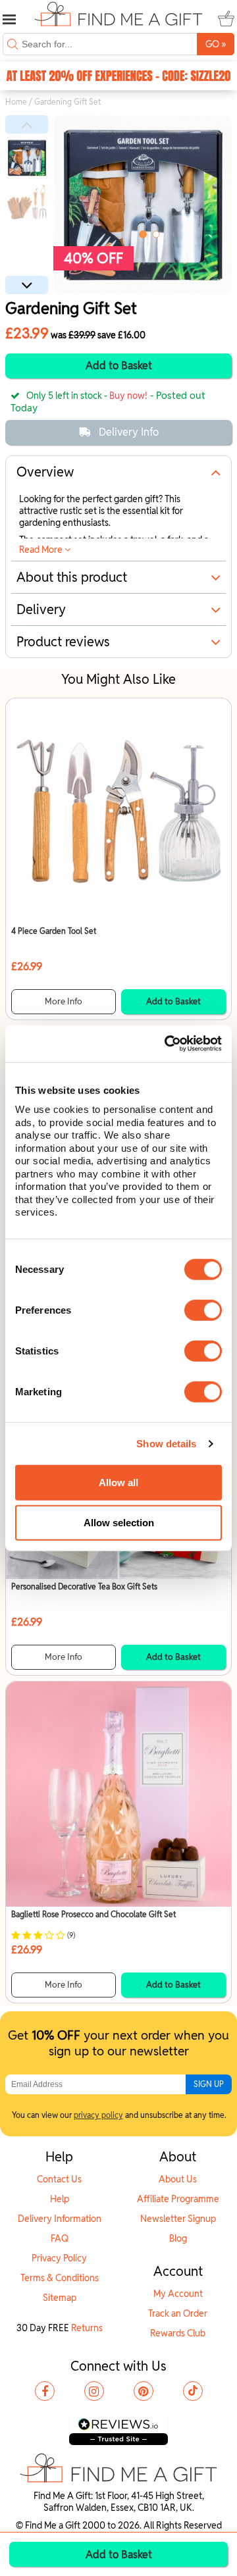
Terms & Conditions (60, 2278)
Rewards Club (178, 2333)
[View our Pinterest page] (144, 2391)
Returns (87, 2328)
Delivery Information (60, 2219)
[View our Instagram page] (94, 2391)
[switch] (203, 1310)
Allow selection (119, 1523)
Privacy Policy (59, 2258)
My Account (178, 2294)
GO (216, 44)
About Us (178, 2179)
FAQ (60, 2238)
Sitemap (60, 2298)
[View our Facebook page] (45, 2391)
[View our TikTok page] (193, 2391)
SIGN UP (209, 2084)
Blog (178, 2238)
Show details (166, 1444)
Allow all (118, 1482)
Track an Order (178, 2313)
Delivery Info (129, 432)
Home (16, 102)
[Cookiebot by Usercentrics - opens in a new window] (167, 1044)
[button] (27, 124)
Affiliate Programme (178, 2199)
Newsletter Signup (178, 2219)
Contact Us (59, 2179)
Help (60, 2199)
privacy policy (98, 2115)
